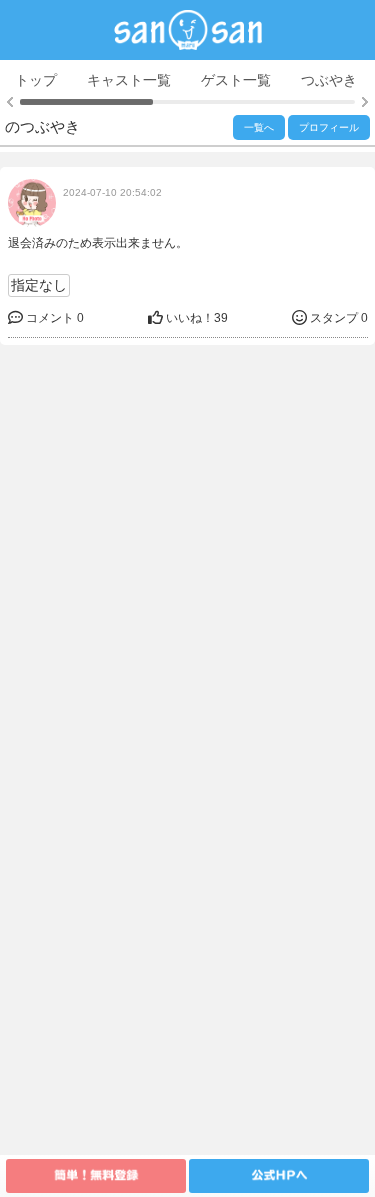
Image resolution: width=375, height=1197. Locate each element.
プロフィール (329, 127)
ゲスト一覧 (236, 80)
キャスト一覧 (129, 80)
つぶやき (329, 80)
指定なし (39, 285)
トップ (36, 80)
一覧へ (259, 127)
